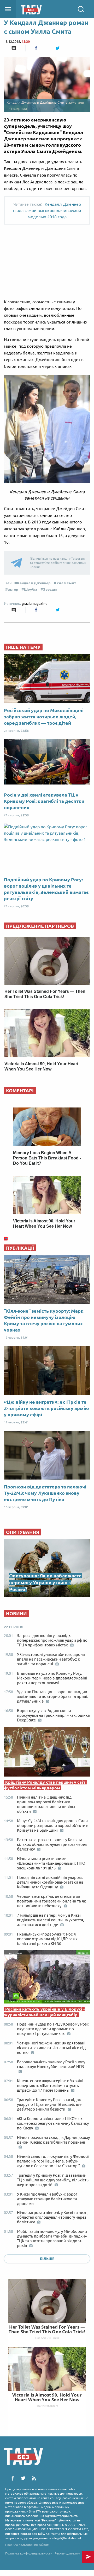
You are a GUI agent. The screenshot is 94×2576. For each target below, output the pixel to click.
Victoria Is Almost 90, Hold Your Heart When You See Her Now (47, 2397)
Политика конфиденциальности (29, 2553)
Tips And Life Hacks (47, 2338)
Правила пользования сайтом (27, 2545)
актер (13, 589)
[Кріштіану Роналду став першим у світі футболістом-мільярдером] (47, 1753)
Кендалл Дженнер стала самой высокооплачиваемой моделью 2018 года (47, 210)
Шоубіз (31, 589)
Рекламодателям (67, 2553)
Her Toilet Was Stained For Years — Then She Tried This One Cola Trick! (47, 2329)
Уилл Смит (66, 583)
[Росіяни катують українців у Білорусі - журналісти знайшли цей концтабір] (47, 1978)
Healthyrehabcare (47, 2406)
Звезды (50, 589)
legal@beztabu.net (68, 2538)
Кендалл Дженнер (34, 583)
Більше (47, 2259)
